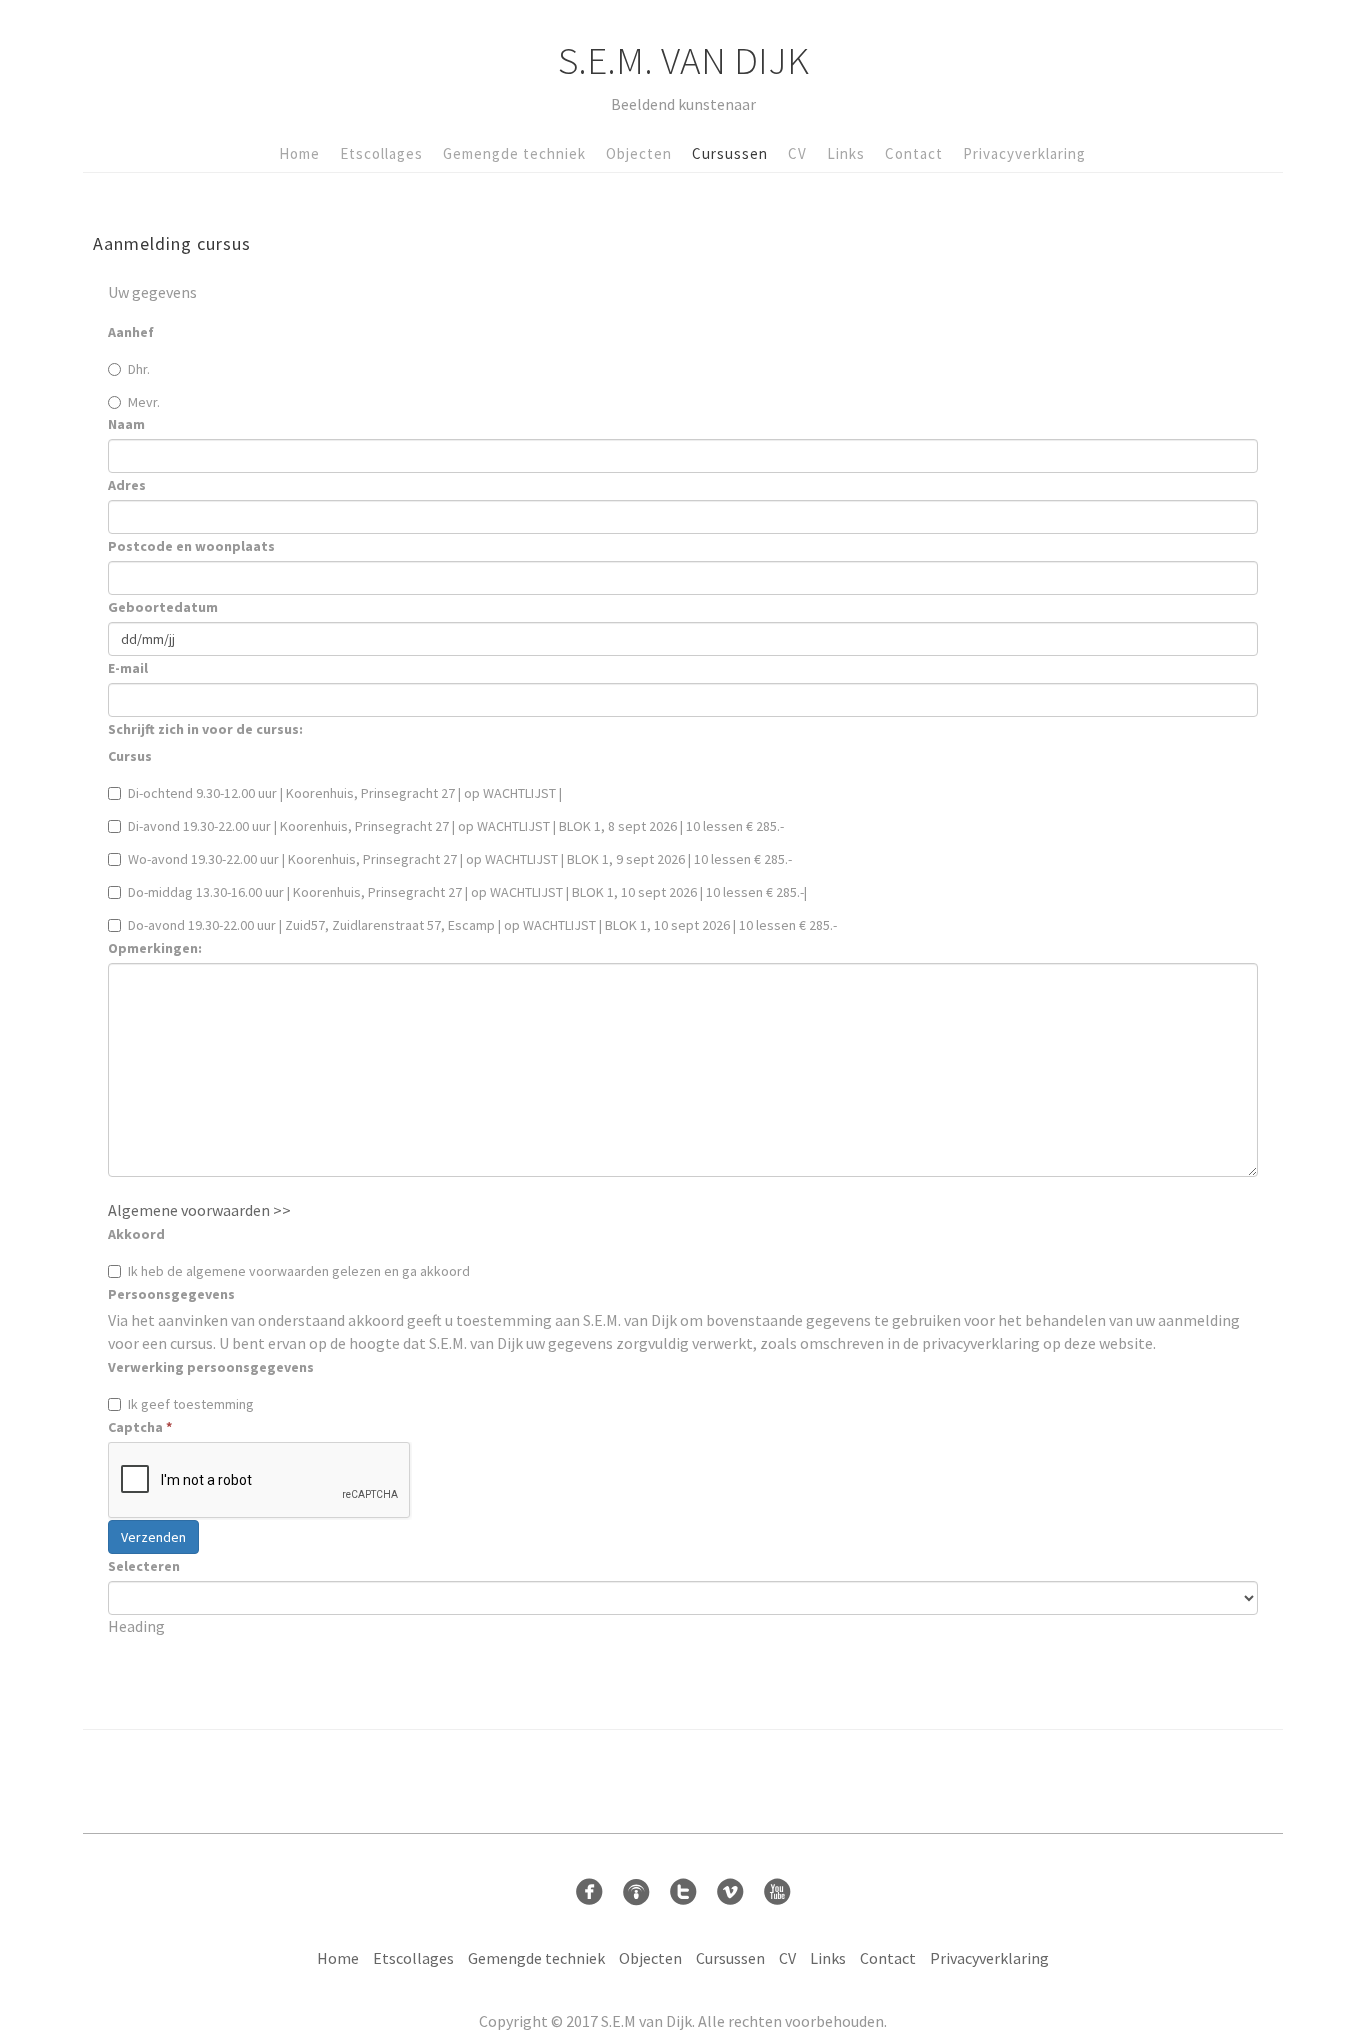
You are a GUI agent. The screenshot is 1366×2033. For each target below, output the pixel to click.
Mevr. (144, 402)
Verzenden (153, 1537)
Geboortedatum (163, 607)
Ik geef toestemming (191, 1404)
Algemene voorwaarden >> (199, 1210)
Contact (914, 153)
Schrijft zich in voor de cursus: (205, 729)
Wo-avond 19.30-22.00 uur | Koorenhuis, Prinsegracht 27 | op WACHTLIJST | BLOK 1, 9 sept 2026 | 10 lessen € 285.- (460, 859)
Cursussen (730, 153)
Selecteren (144, 1566)
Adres (127, 485)
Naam (126, 424)
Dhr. (139, 369)
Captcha (140, 1427)
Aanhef (131, 332)
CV (797, 153)
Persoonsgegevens (171, 1294)
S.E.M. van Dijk (683, 60)
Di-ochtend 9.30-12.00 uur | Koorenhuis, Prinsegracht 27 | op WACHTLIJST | (345, 793)
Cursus (130, 756)
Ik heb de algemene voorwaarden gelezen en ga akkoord (299, 1271)
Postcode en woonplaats (191, 546)
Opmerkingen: (155, 948)
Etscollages (381, 153)
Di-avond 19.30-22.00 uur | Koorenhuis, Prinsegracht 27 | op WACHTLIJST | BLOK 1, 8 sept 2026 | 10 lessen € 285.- (456, 826)
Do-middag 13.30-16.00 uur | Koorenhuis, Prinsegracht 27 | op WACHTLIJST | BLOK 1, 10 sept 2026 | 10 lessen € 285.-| (467, 892)
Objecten (639, 153)
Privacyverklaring (1024, 153)
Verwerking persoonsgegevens (211, 1367)
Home (299, 153)
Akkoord (136, 1234)
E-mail (128, 668)
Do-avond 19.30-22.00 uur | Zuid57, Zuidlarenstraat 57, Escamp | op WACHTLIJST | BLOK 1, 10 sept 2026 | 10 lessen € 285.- (482, 925)
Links (846, 153)
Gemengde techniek (514, 153)
